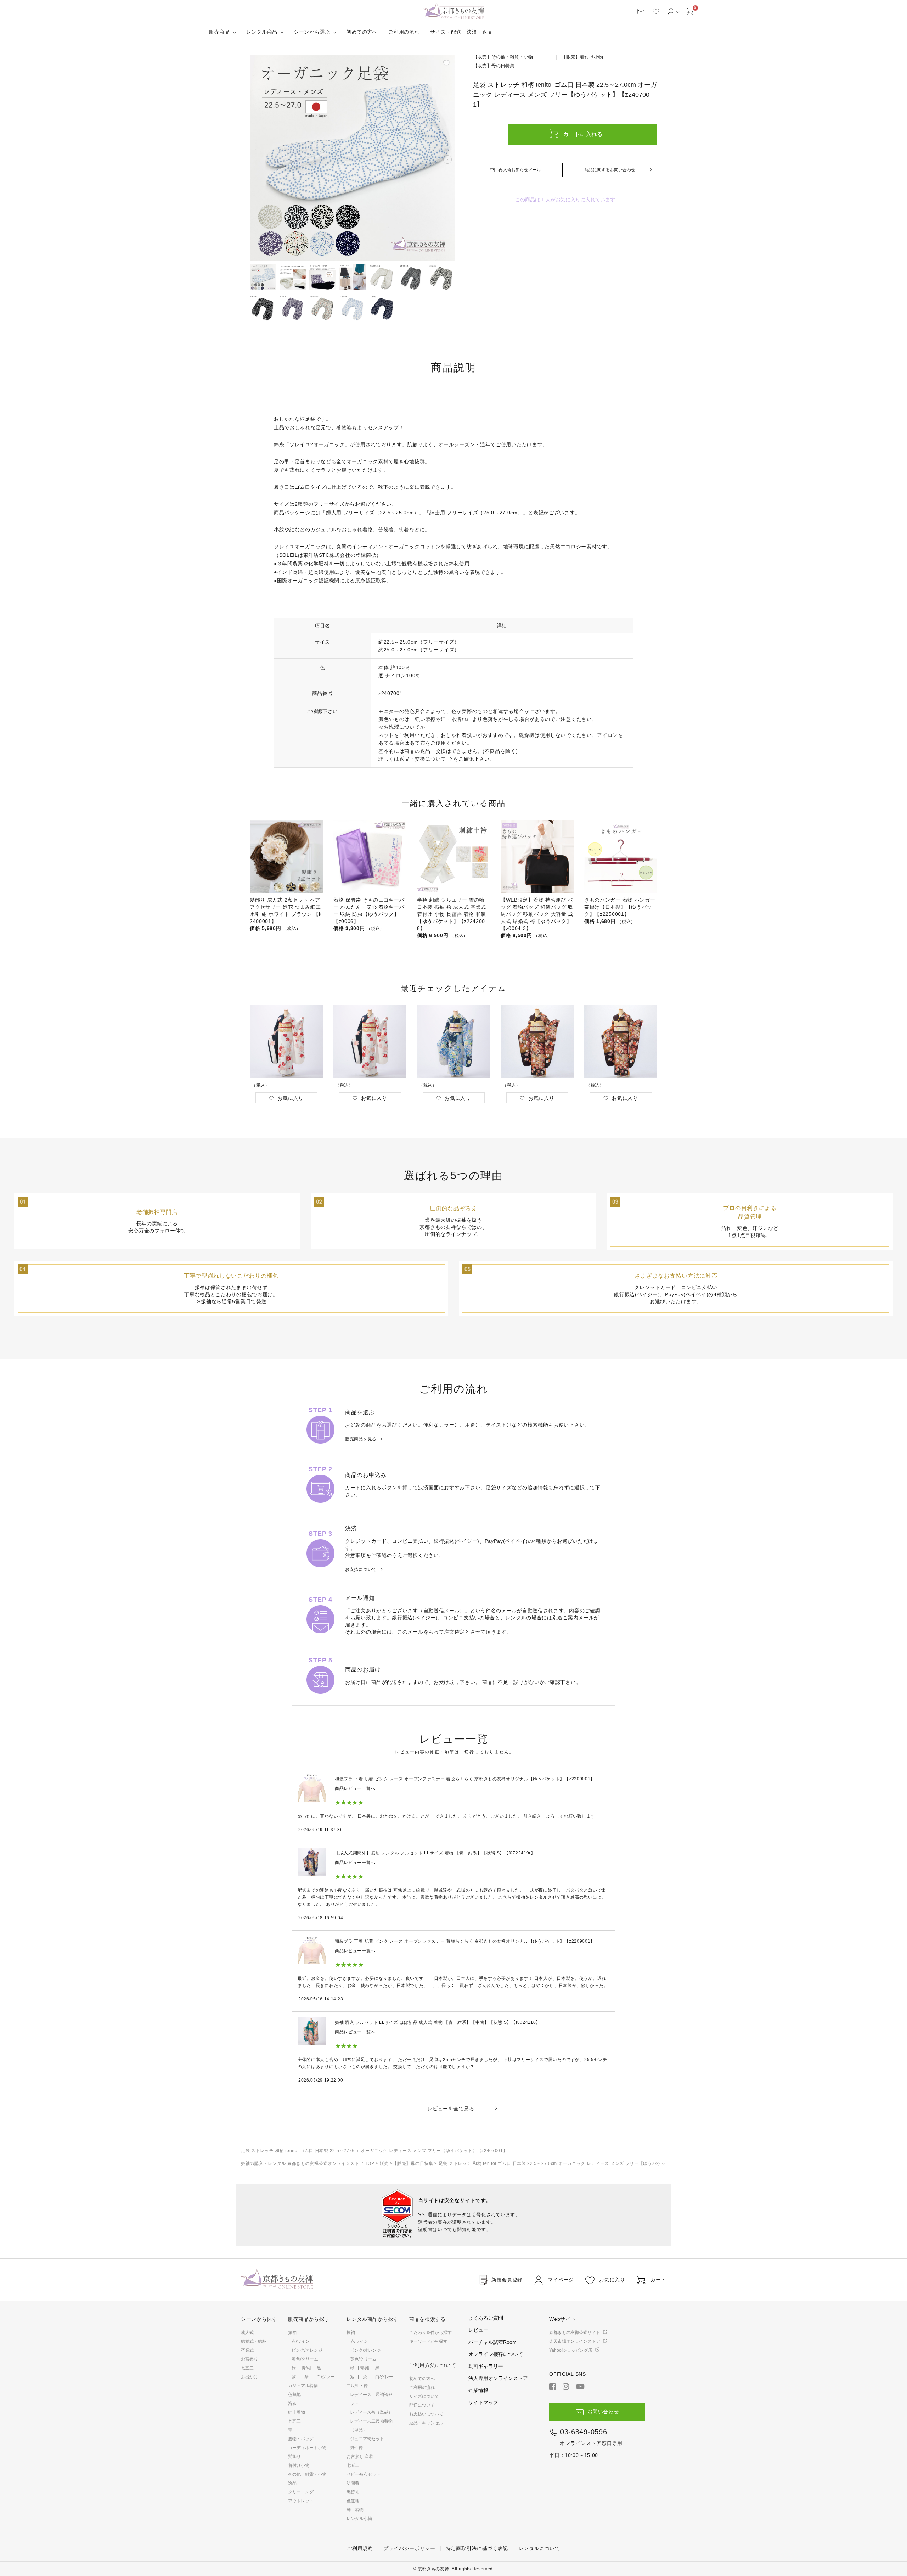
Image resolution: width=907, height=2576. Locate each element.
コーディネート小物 (307, 2448)
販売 (384, 2163)
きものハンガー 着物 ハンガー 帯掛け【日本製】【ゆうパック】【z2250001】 (620, 907)
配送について (422, 2405)
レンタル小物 (359, 2519)
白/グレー (326, 2377)
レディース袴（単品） (371, 2412)
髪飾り (294, 2457)
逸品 (292, 2483)
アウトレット (301, 2501)
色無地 (294, 2395)
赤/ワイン (301, 2341)
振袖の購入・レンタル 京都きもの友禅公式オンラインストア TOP (308, 2163)
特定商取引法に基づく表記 (477, 2548)
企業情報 (478, 2390)
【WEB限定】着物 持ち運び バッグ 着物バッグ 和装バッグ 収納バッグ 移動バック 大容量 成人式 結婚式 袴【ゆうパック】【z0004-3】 (537, 914)
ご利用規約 (360, 2548)
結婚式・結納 (254, 2341)
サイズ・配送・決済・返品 (461, 32)
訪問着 (353, 2483)
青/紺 (306, 2368)
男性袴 (356, 2448)
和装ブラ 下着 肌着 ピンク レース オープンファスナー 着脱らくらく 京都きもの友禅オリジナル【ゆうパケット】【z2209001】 (465, 1779)
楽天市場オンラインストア (575, 2341)
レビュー (478, 2330)
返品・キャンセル (426, 2423)
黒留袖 (353, 2492)
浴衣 (292, 2403)
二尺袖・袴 (357, 2386)
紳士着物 (297, 2412)
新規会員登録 (507, 2280)
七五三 (247, 2368)
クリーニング (301, 2492)
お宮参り (249, 2359)
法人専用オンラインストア (498, 2378)
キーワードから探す (428, 2341)
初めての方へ (362, 32)
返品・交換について (423, 759)
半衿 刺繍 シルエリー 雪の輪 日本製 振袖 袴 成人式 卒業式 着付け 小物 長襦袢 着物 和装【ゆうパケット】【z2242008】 (452, 914)
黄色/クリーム (305, 2359)
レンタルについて (539, 2548)
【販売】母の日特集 (413, 2163)
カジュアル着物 (303, 2386)
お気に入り (612, 2280)
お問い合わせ (603, 2412)
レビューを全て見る (451, 2109)
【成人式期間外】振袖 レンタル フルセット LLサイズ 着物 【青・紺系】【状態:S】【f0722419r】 (435, 1853)
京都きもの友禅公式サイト (575, 2333)
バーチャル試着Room (492, 2342)
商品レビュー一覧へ (355, 1788)
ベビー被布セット (364, 2474)
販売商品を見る (361, 1439)
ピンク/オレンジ (307, 2350)
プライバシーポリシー (409, 2548)
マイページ (561, 2280)
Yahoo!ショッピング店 (571, 2350)
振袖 (292, 2333)
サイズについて (424, 2396)
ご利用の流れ (404, 32)
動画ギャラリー (486, 2366)
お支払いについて (426, 2414)
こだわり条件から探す (430, 2333)
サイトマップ (483, 2402)
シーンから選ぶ (312, 32)
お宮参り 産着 (360, 2457)
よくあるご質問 (486, 2318)
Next (447, 159)
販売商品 (219, 32)
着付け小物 (299, 2465)
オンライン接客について (496, 2354)
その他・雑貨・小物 (307, 2474)
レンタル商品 (262, 32)
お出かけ (249, 2377)
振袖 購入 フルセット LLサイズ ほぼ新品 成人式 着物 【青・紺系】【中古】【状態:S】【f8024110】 (438, 2022)
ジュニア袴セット (367, 2439)
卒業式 (247, 2350)
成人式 (247, 2333)
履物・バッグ (301, 2439)
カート (658, 2280)
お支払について (361, 1569)
